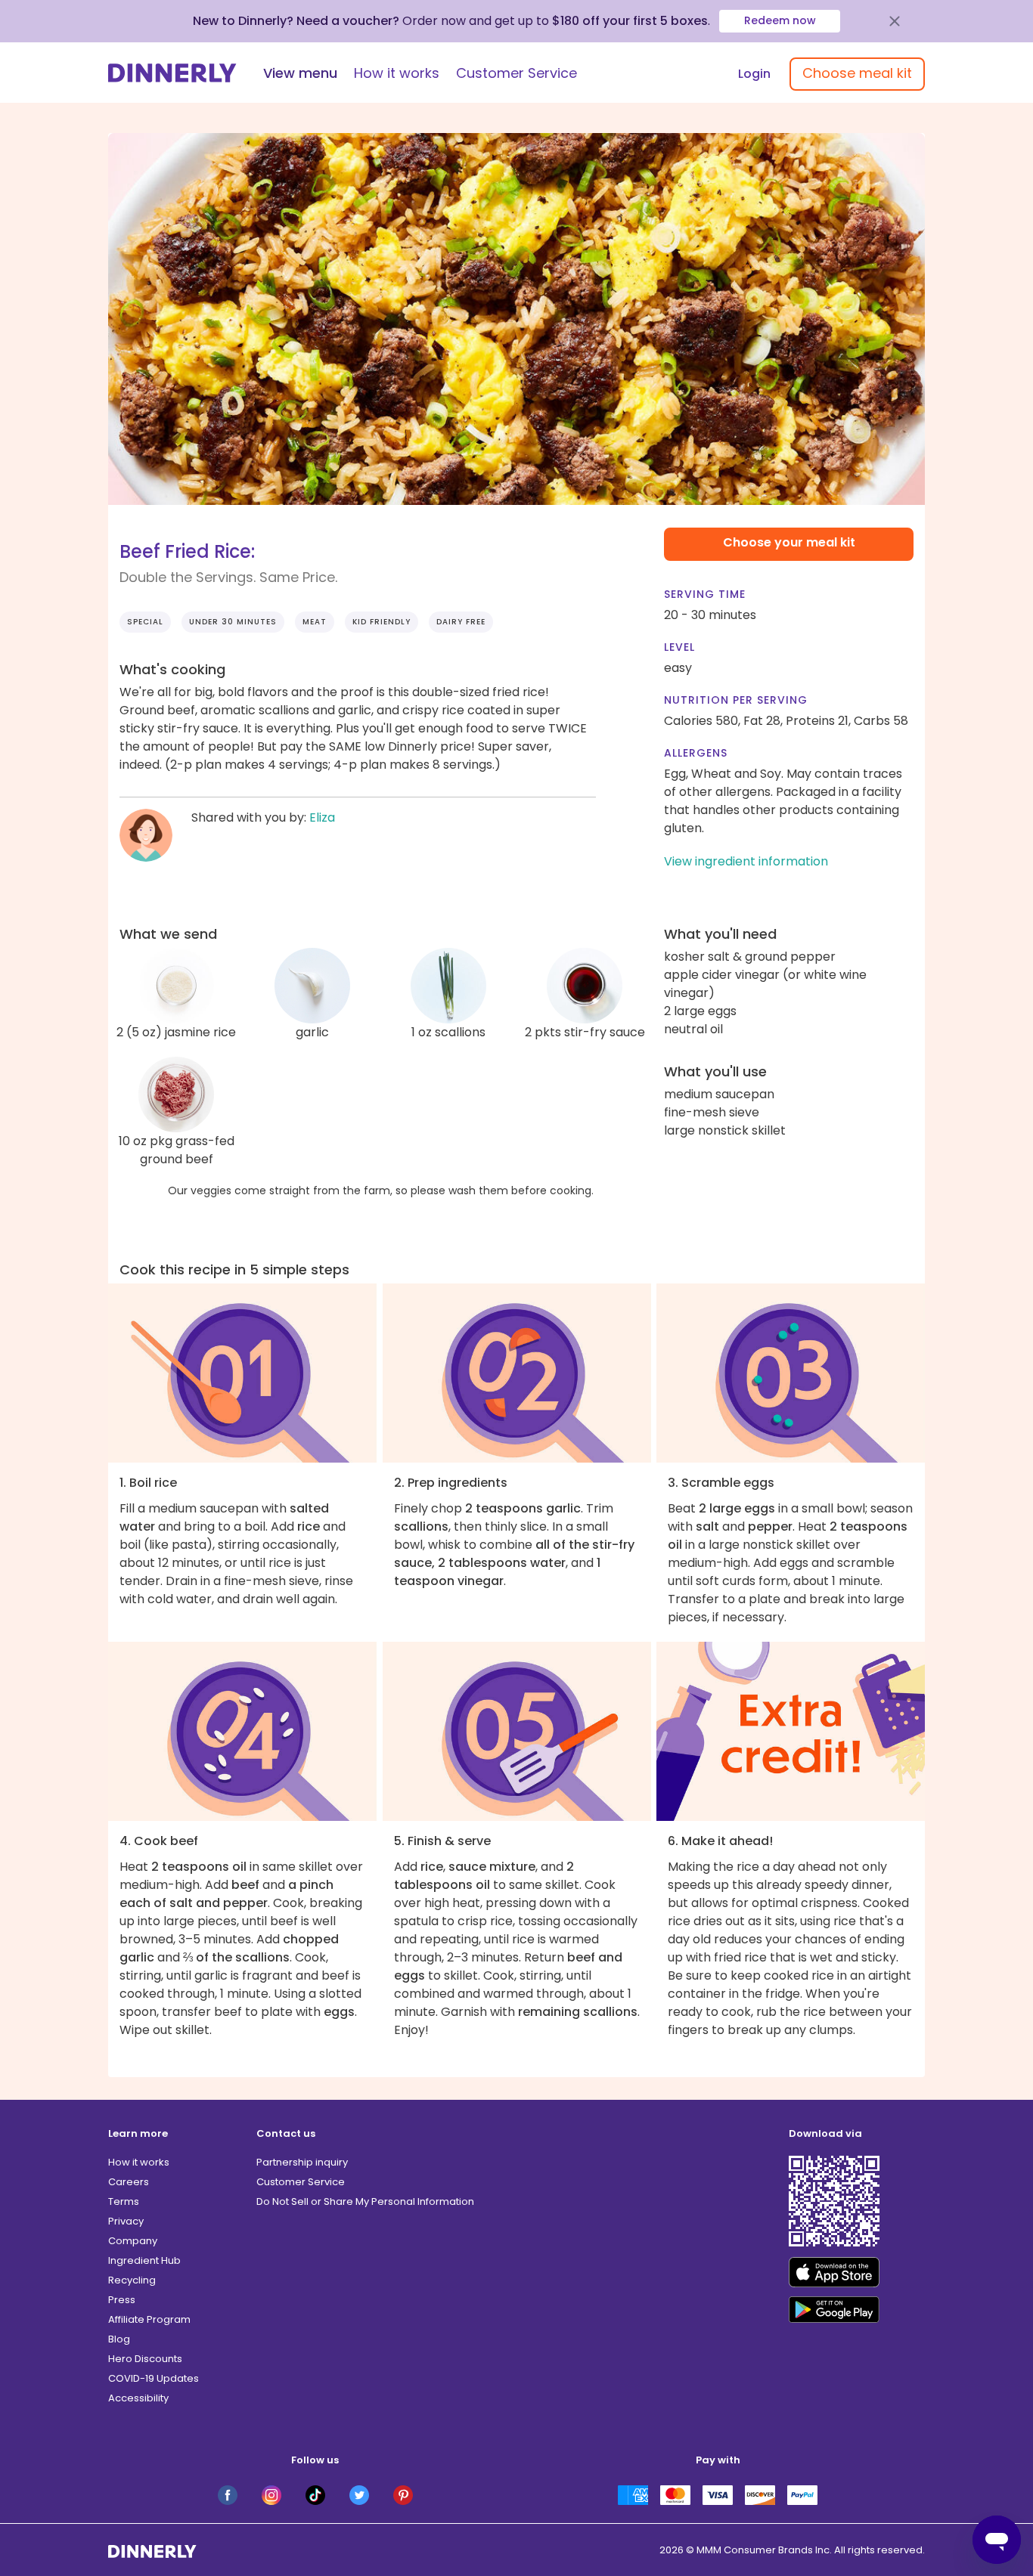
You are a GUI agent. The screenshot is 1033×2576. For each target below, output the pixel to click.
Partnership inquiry (302, 2162)
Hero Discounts (145, 2359)
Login (754, 74)
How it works (397, 73)
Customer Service (516, 73)
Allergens (696, 753)
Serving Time (705, 594)
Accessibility (138, 2398)
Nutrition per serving (736, 700)
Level (679, 647)
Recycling (132, 2280)
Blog (119, 2339)
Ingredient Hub (144, 2260)
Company (133, 2241)
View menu (300, 73)
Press (122, 2300)
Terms (124, 2201)
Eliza (322, 817)
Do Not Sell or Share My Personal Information (365, 2201)
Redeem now (780, 20)
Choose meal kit (857, 73)
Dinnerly (172, 73)
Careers (129, 2182)
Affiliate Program (149, 2319)
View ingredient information (746, 861)
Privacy (126, 2221)
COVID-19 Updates (154, 2378)
